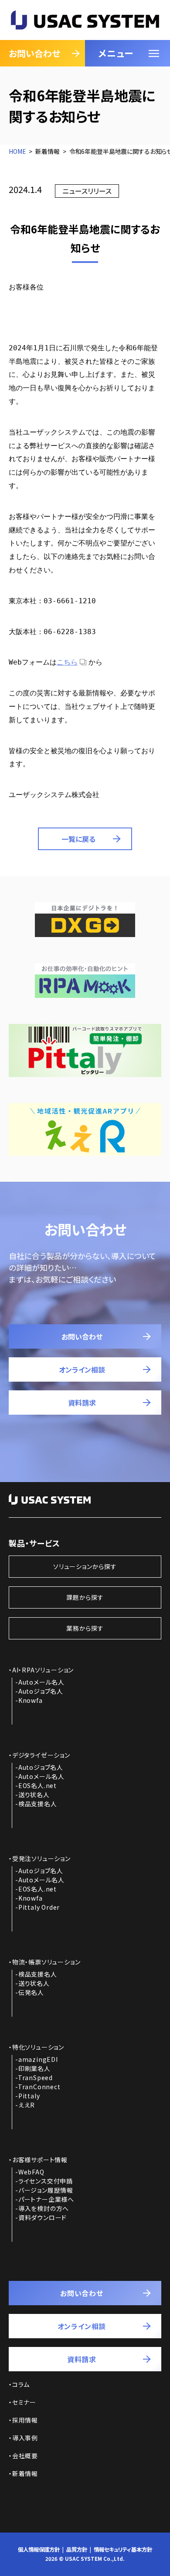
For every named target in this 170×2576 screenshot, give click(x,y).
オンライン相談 (82, 1369)
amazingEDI (38, 2059)
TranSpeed (35, 2077)
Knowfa (31, 1700)
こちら (67, 662)
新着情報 (25, 2473)
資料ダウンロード (42, 2217)
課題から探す (85, 1597)
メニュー (116, 53)
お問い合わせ (34, 53)
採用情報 (25, 2420)
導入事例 (25, 2438)
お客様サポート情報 (40, 2160)
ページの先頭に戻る (141, 2553)
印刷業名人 (34, 2068)
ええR (27, 2105)
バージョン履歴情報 (46, 2190)
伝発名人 (31, 1992)
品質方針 (77, 2549)
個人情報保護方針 (39, 2549)
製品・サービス (34, 1543)
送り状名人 (34, 1795)
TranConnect (39, 2087)
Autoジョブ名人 (41, 1691)
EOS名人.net (37, 1785)
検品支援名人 (38, 1804)
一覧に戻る (78, 839)
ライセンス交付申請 (46, 2181)
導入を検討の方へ (44, 2208)
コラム (21, 2384)
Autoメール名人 (41, 1682)
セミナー (24, 2402)
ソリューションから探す (85, 1566)
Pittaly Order (39, 1907)
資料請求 (82, 1403)
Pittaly (29, 2096)
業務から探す (85, 1628)
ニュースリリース (87, 191)
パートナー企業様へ (46, 2199)
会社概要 (25, 2456)
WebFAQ (31, 2172)
